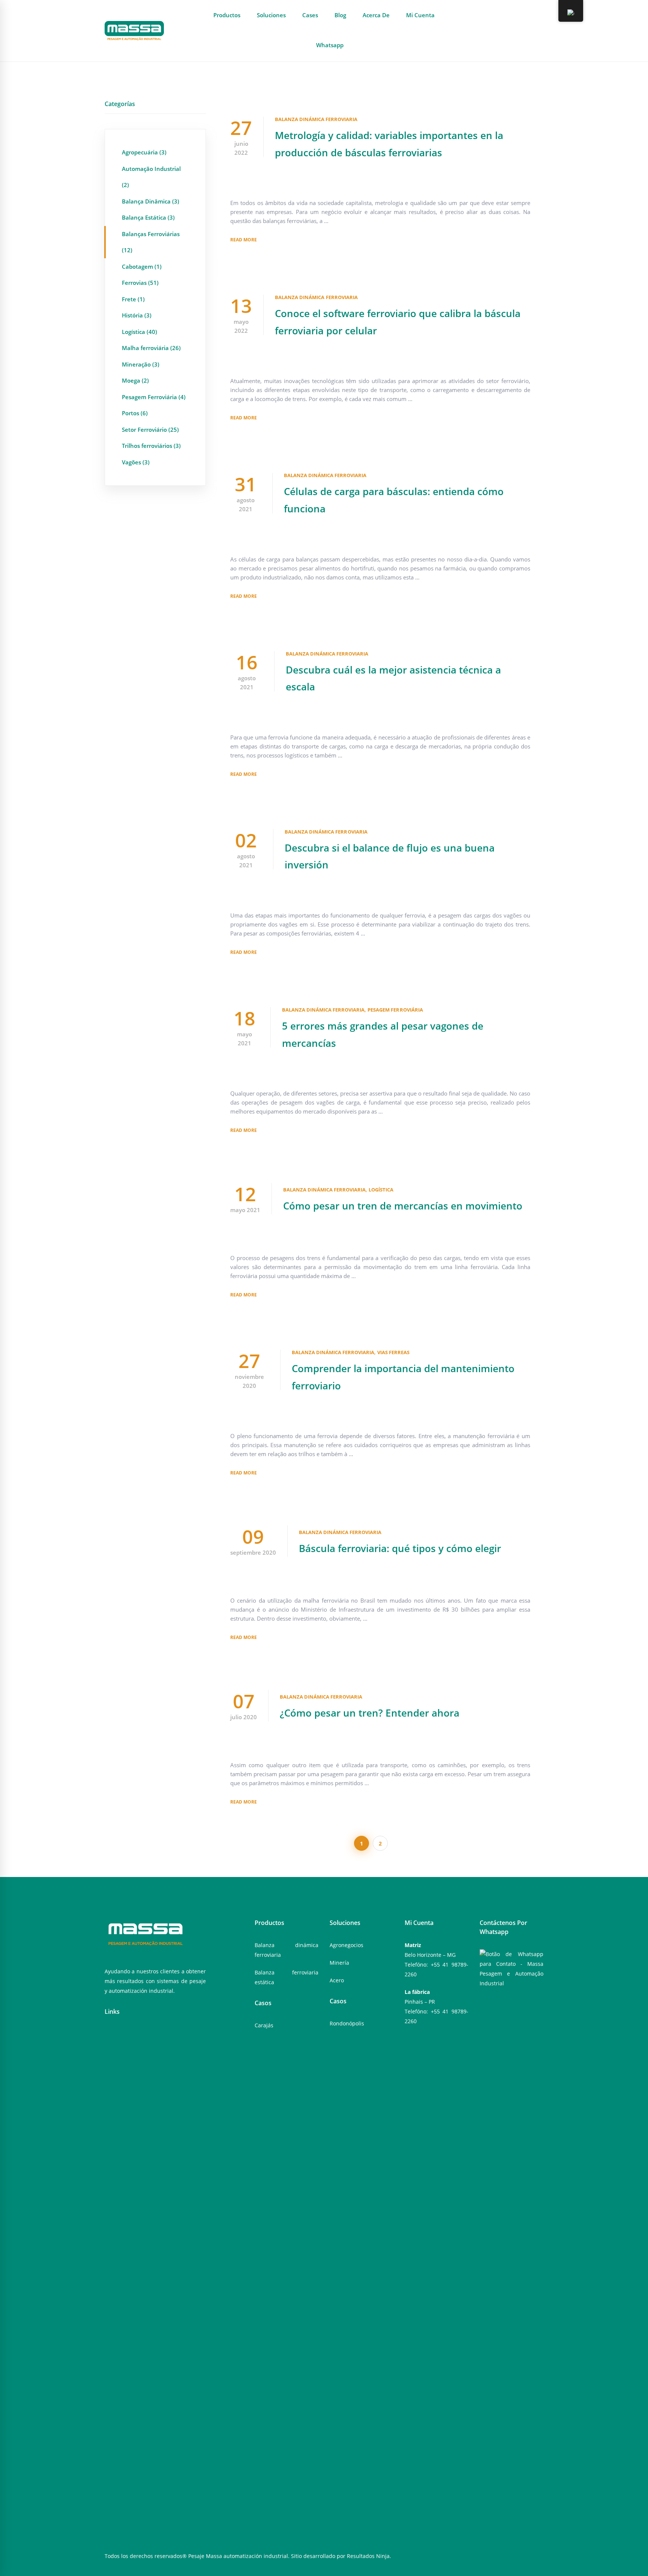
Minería (339, 1963)
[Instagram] (118, 2034)
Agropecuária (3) (144, 152)
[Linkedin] (130, 2034)
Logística (381, 1190)
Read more (244, 240)
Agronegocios (346, 1945)
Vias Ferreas (393, 1352)
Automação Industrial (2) (151, 177)
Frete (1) (133, 299)
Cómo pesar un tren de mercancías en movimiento (403, 1206)
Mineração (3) (141, 364)
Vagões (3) (136, 462)
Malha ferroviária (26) (151, 348)
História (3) (137, 315)
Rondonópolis (347, 2023)
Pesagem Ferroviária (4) (154, 397)
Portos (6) (135, 413)
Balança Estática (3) (148, 217)
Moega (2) (135, 380)
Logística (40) (139, 332)
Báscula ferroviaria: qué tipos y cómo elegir (400, 1548)
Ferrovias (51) (140, 283)
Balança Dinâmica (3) (151, 201)
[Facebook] (107, 2034)
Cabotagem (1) (142, 266)
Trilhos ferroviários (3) (151, 446)
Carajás (264, 2025)
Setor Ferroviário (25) (150, 430)
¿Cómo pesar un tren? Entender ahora (370, 1713)
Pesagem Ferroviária (395, 1010)
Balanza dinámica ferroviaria (316, 119)
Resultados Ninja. (369, 2556)
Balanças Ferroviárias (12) (151, 242)
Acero (337, 1980)
